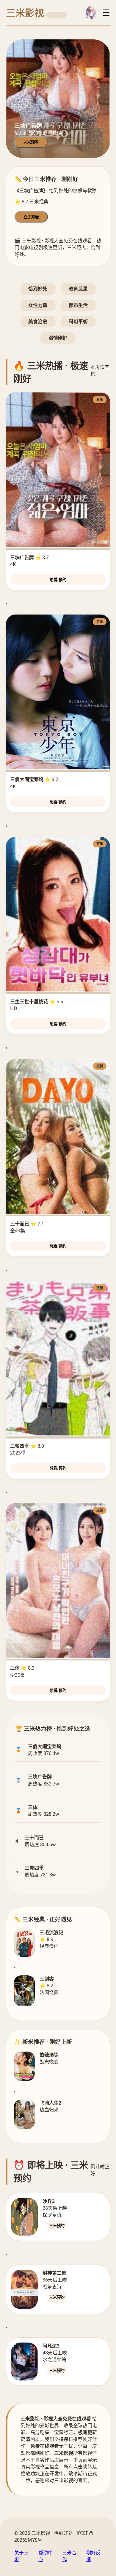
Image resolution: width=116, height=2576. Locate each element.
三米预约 (57, 2226)
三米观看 (31, 142)
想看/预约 (58, 580)
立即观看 (31, 217)
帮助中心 (46, 2556)
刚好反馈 (93, 2556)
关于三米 (21, 2556)
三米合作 (69, 2556)
